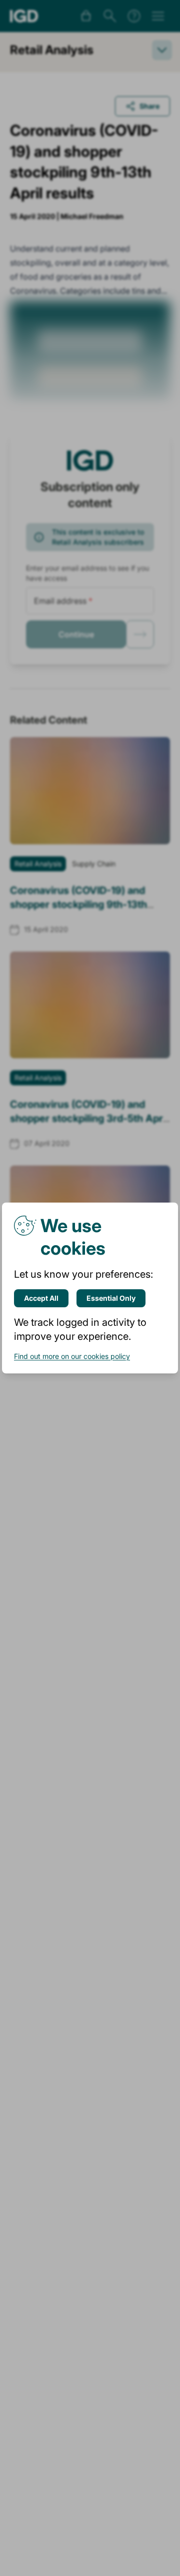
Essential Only (111, 1298)
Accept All (41, 1298)
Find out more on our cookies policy (72, 1356)
